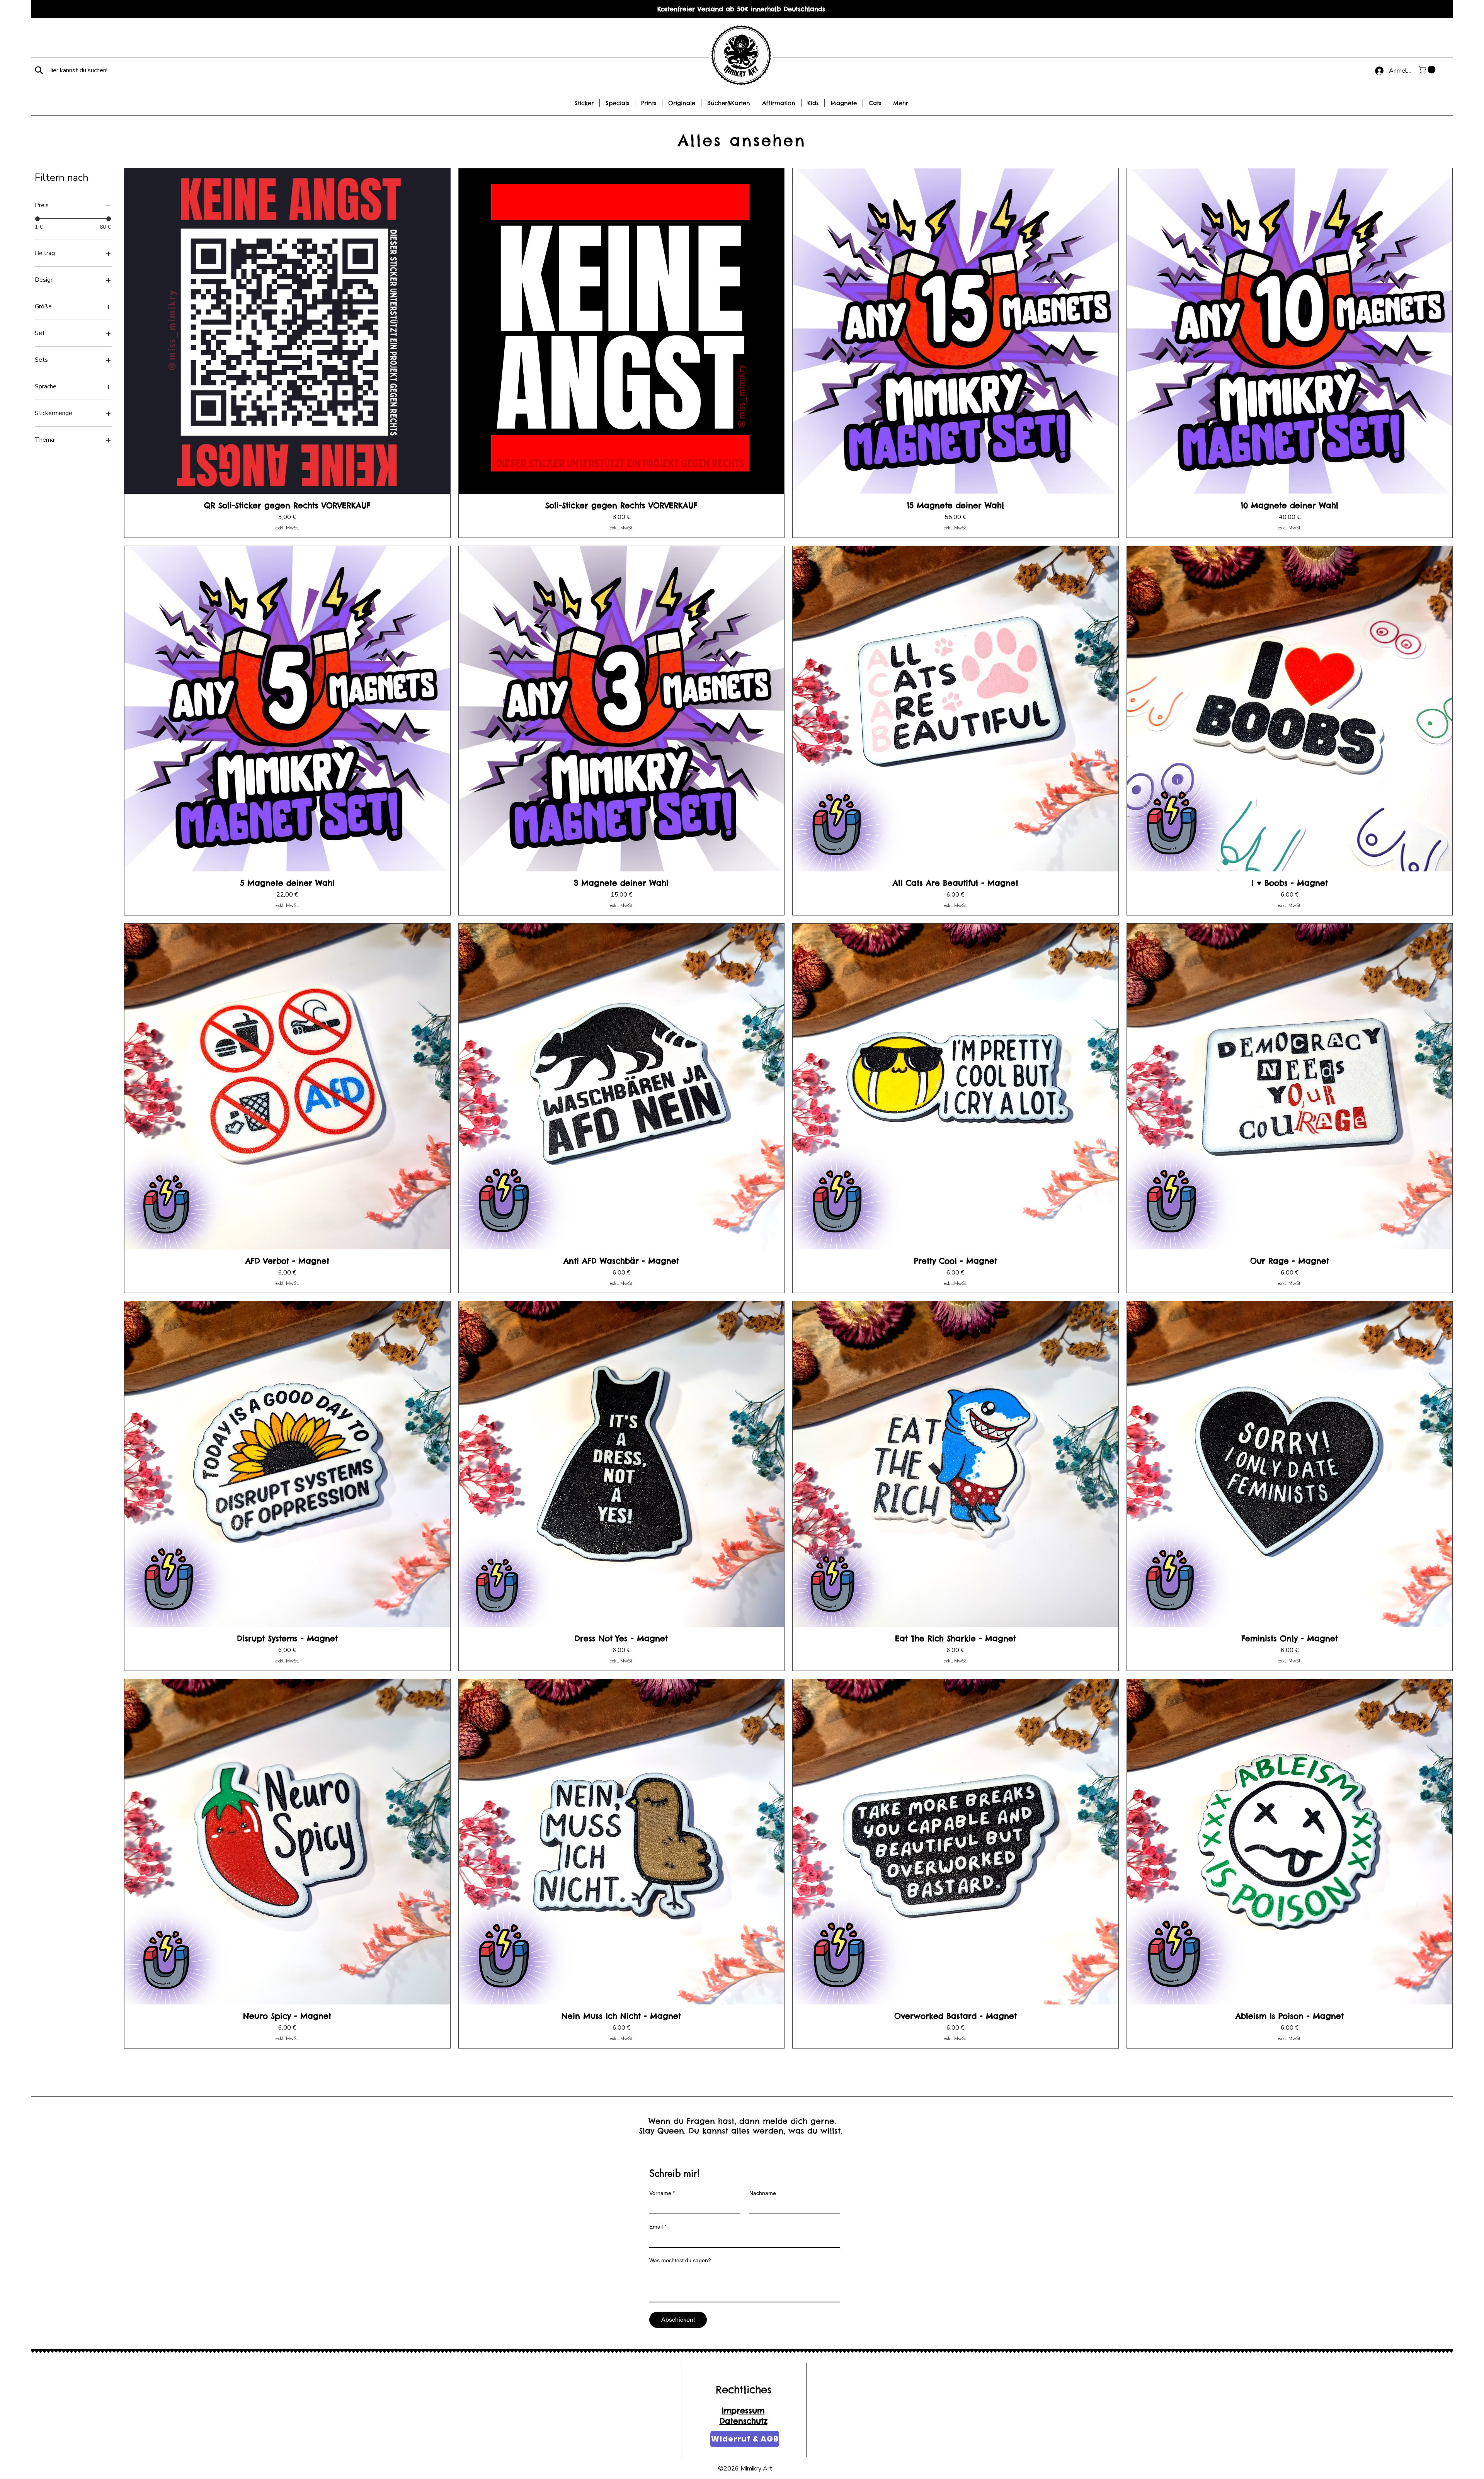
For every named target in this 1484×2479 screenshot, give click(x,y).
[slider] (37, 219)
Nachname (763, 2193)
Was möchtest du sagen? (680, 2260)
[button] (1428, 70)
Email (658, 2227)
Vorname (662, 2193)
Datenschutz (744, 2421)
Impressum (743, 2410)
